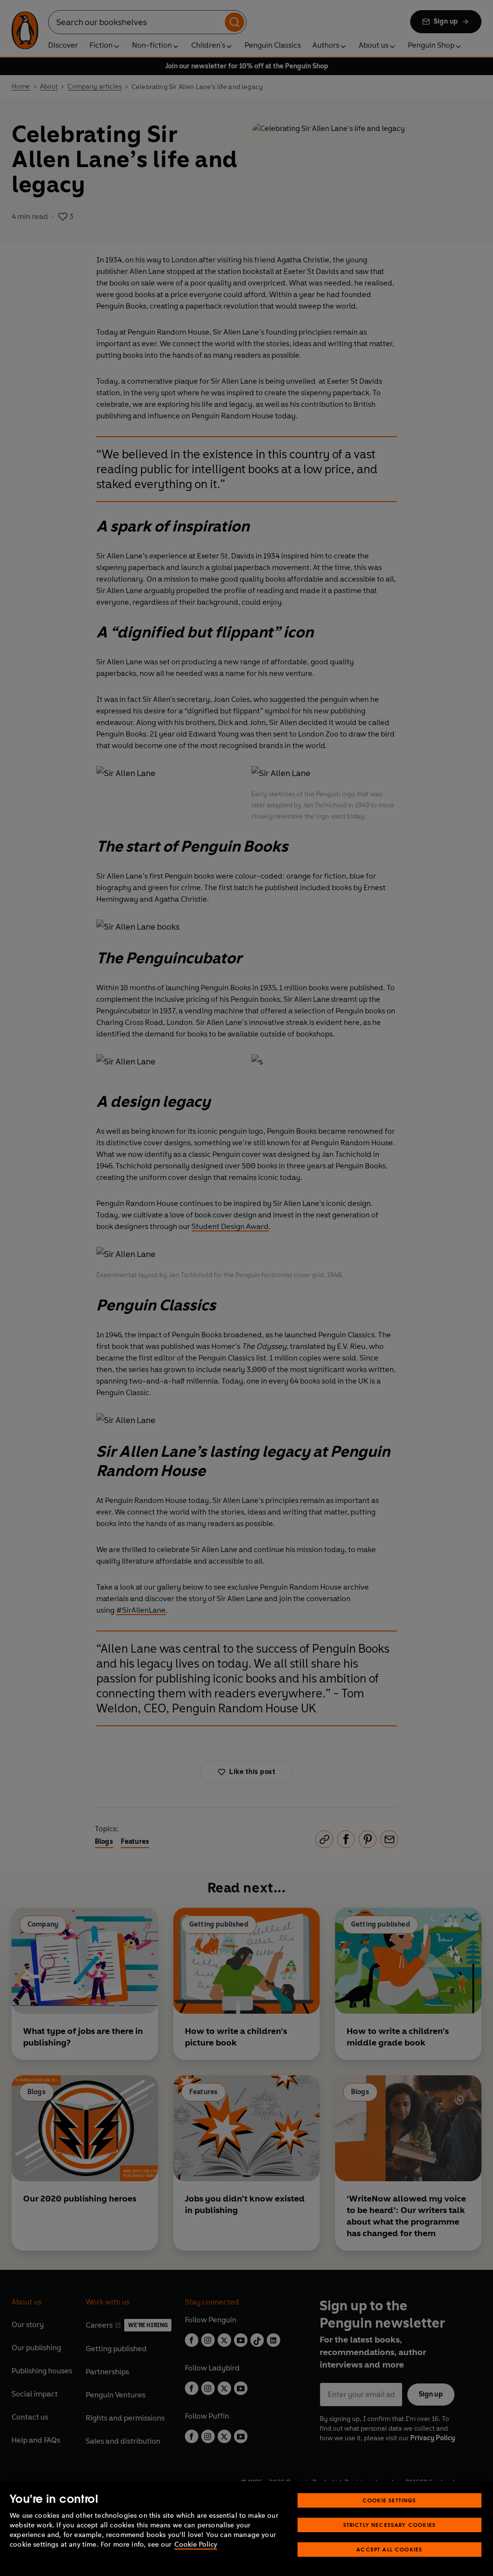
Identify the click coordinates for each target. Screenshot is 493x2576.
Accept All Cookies (389, 2549)
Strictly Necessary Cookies (390, 2525)
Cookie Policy (196, 2544)
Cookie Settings (389, 2500)
